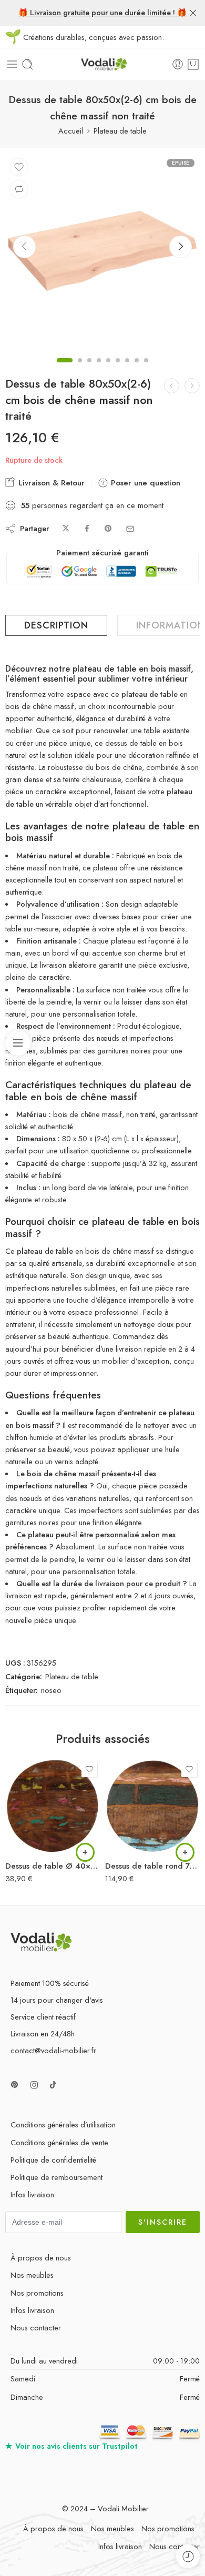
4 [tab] (99, 369)
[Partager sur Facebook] (87, 529)
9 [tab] (146, 369)
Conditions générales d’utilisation (63, 2124)
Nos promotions (37, 2293)
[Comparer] (19, 189)
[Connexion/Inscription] (178, 64)
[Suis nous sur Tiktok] (53, 2085)
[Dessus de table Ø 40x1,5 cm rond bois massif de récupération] (53, 1806)
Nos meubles (32, 2275)
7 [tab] (127, 369)
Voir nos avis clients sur (71, 2446)
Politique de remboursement (57, 2177)
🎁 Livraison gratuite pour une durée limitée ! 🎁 (102, 12)
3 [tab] (89, 369)
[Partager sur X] (66, 529)
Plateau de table (120, 131)
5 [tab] (108, 369)
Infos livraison (32, 2194)
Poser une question (144, 483)
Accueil (71, 131)
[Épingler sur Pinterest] (108, 529)
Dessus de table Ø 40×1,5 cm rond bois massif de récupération (53, 1866)
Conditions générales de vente (59, 2142)
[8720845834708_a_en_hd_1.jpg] (102, 251)
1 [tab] (65, 369)
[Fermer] (193, 13)
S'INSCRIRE (163, 2222)
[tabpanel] (102, 253)
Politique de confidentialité (53, 2160)
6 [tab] (118, 369)
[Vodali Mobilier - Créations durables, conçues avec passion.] (102, 64)
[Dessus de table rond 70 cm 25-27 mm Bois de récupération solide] (152, 1806)
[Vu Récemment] (188, 2556)
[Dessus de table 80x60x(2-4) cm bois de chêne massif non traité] (192, 386)
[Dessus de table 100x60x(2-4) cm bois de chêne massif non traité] (172, 386)
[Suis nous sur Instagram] (34, 2085)
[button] (85, 1852)
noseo (51, 1690)
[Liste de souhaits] (19, 167)
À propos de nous (41, 2258)
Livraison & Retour (50, 483)
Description (56, 625)
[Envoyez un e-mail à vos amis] (130, 529)
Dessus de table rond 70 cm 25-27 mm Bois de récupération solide (152, 1866)
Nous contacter (36, 2327)
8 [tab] (137, 369)
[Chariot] (193, 64)
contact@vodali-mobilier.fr (53, 2050)
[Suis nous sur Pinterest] (15, 2085)
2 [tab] (80, 369)
